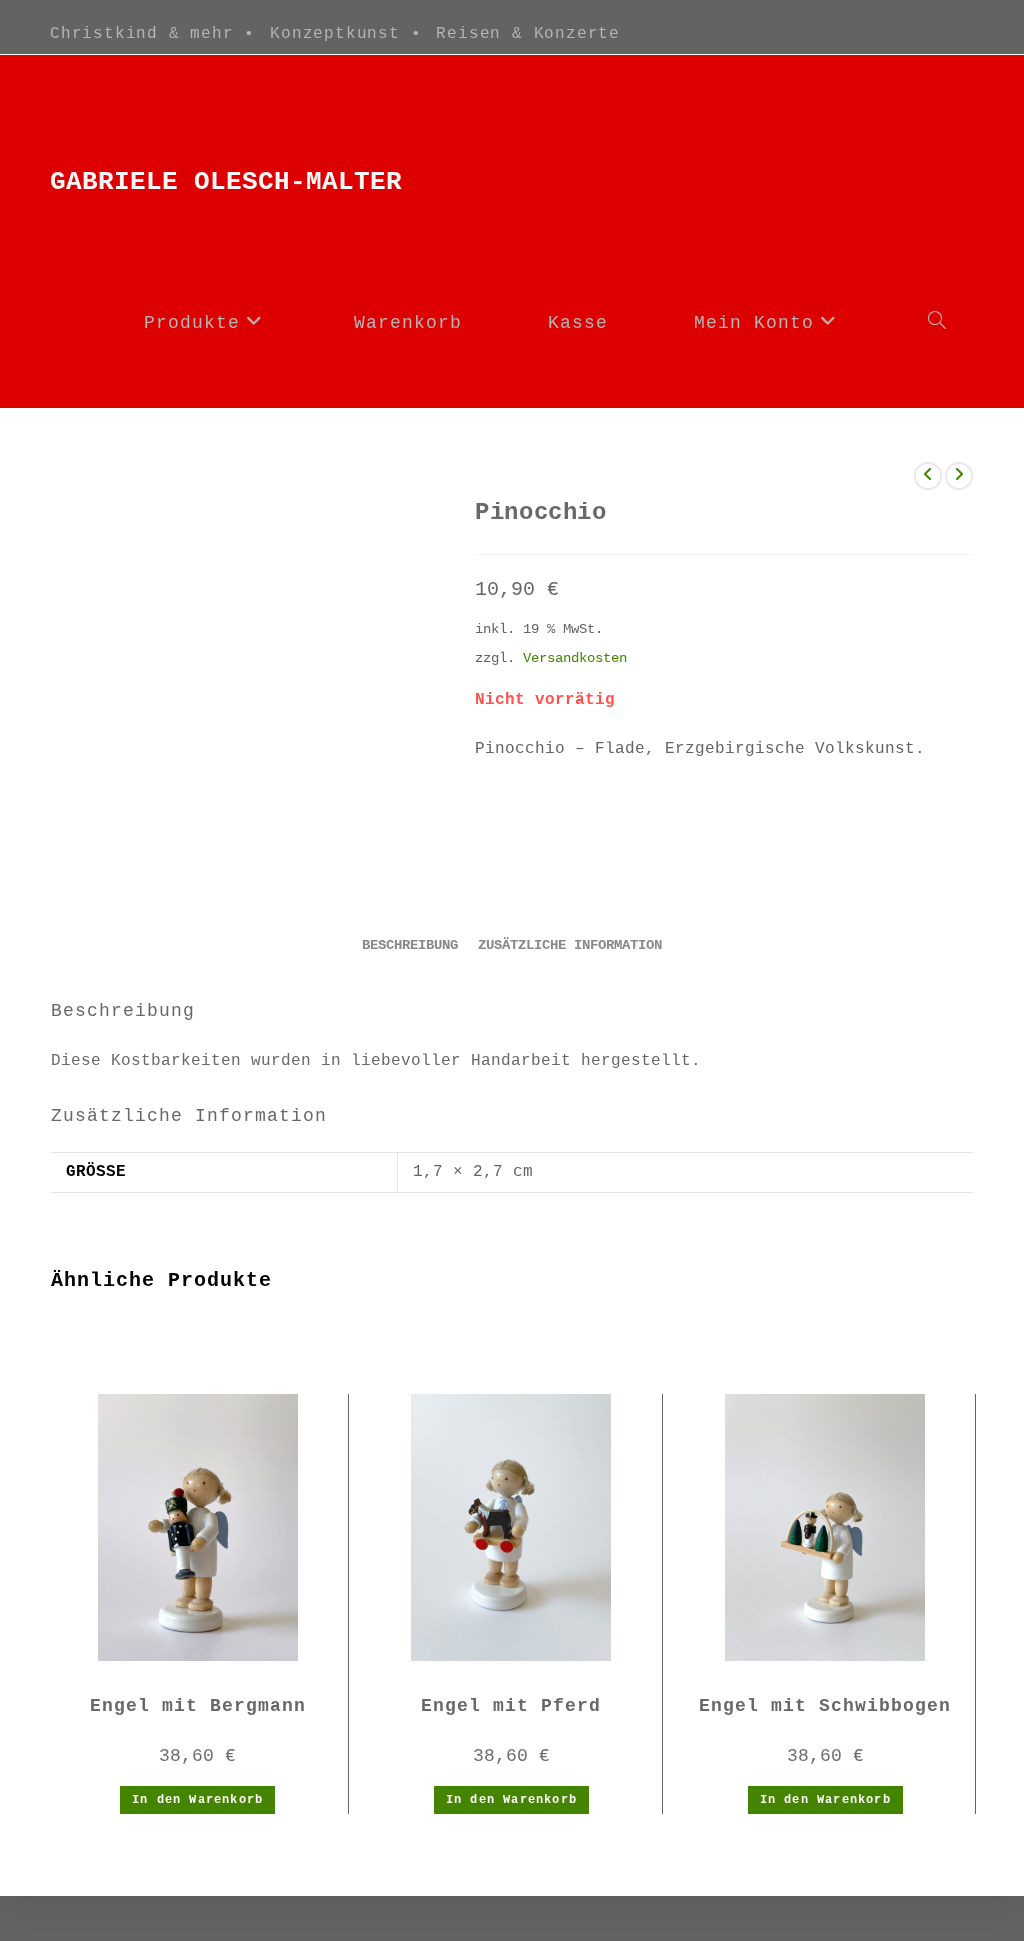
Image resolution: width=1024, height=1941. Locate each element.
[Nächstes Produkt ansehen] (959, 476)
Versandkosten (575, 658)
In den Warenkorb (197, 1800)
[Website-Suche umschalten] (937, 323)
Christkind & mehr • (152, 34)
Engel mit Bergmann (198, 1706)
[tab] (410, 946)
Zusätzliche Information (570, 945)
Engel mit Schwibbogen (825, 1706)
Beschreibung (410, 945)
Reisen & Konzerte (528, 34)
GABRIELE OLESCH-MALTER (226, 182)
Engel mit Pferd (511, 1706)
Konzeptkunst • (345, 34)
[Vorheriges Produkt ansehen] (928, 476)
